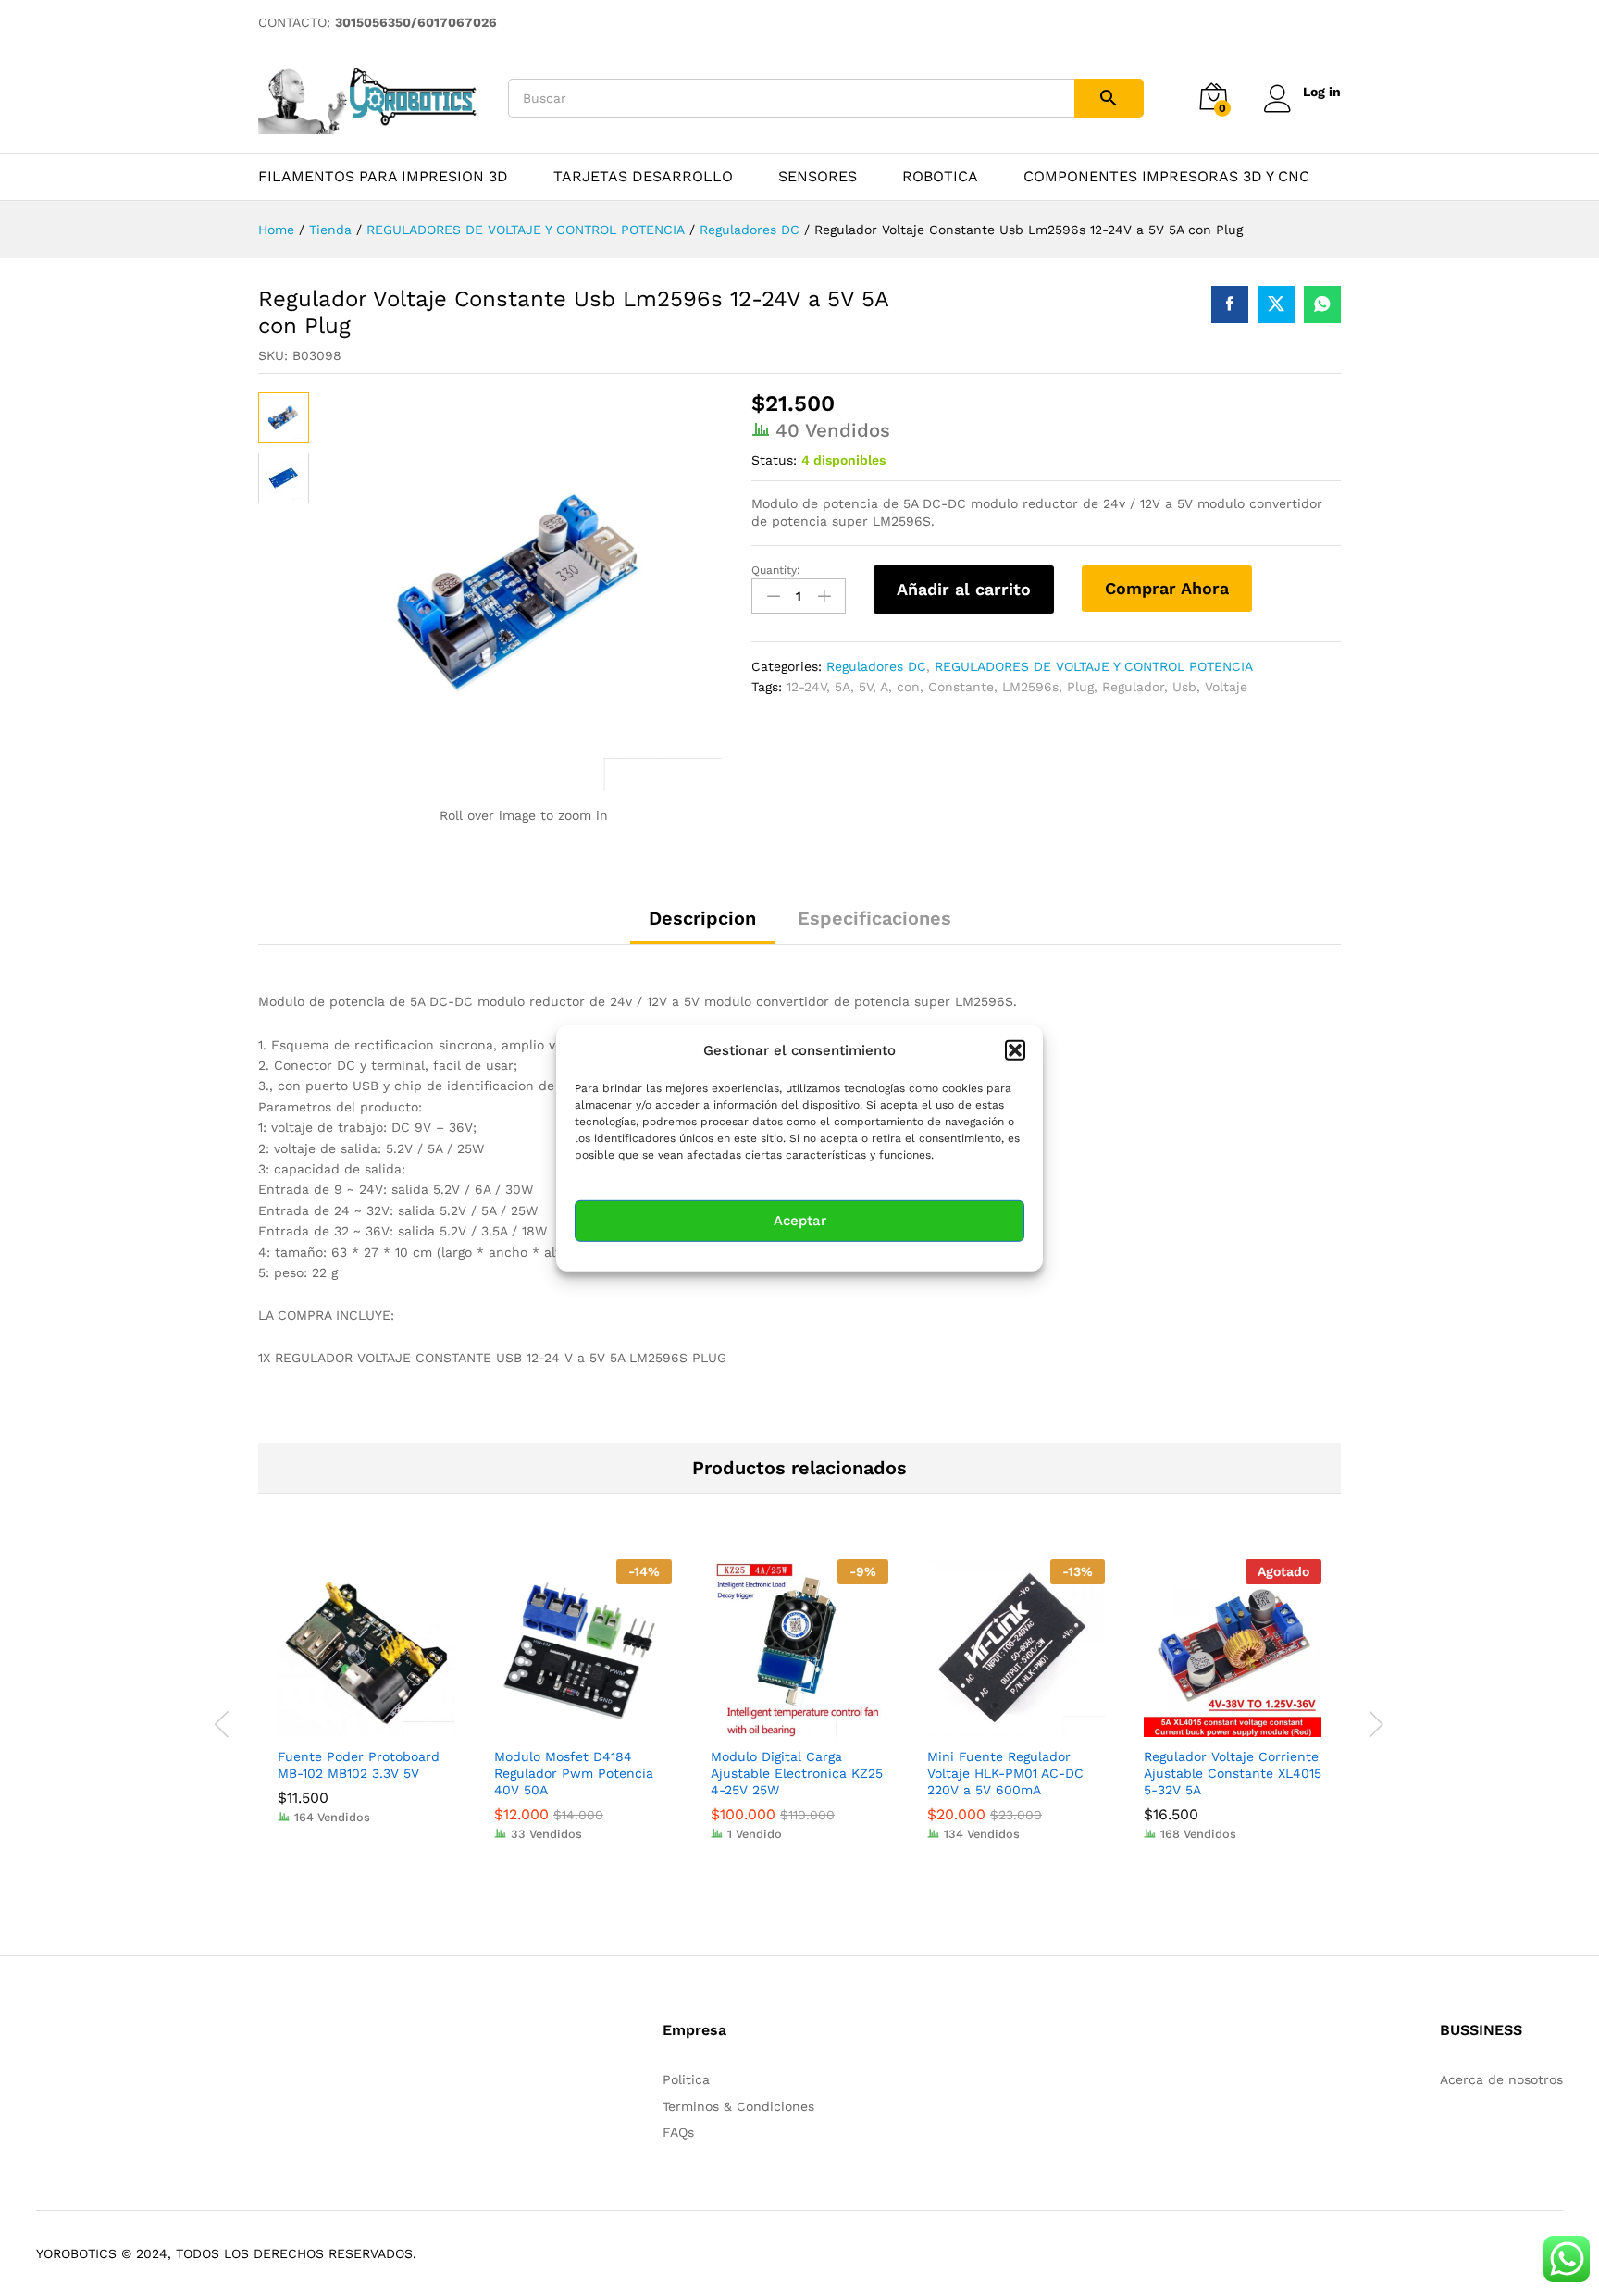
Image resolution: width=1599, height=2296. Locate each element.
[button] (1015, 1049)
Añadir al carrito (964, 589)
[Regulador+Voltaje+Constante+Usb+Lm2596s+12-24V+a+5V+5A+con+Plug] (1276, 304)
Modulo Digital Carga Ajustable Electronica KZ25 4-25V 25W (797, 1773)
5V (866, 687)
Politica (686, 2079)
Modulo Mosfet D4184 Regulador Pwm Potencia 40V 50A (574, 1773)
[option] (366, 1706)
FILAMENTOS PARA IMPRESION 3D (383, 177)
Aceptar (800, 1221)
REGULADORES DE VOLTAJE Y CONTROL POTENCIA (1094, 666)
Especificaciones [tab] (874, 918)
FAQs (678, 2132)
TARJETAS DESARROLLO (643, 177)
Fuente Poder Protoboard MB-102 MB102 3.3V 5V (359, 1765)
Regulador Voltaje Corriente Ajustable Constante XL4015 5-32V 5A (1233, 1773)
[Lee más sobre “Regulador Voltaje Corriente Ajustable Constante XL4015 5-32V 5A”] (1211, 1726)
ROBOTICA (940, 177)
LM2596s (1030, 687)
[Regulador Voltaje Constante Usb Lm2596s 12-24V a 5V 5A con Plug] (1230, 304)
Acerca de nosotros (1501, 2079)
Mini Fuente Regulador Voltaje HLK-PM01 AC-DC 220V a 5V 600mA (1005, 1773)
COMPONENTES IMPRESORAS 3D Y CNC (1166, 177)
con (908, 687)
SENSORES (818, 177)
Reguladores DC (876, 666)
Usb (1184, 687)
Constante (961, 687)
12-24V (806, 687)
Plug (1080, 687)
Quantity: (776, 570)
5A (843, 687)
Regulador (1133, 687)
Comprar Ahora (1167, 588)
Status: (774, 460)
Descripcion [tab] (702, 918)
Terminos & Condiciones (738, 2106)
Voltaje (1226, 687)
